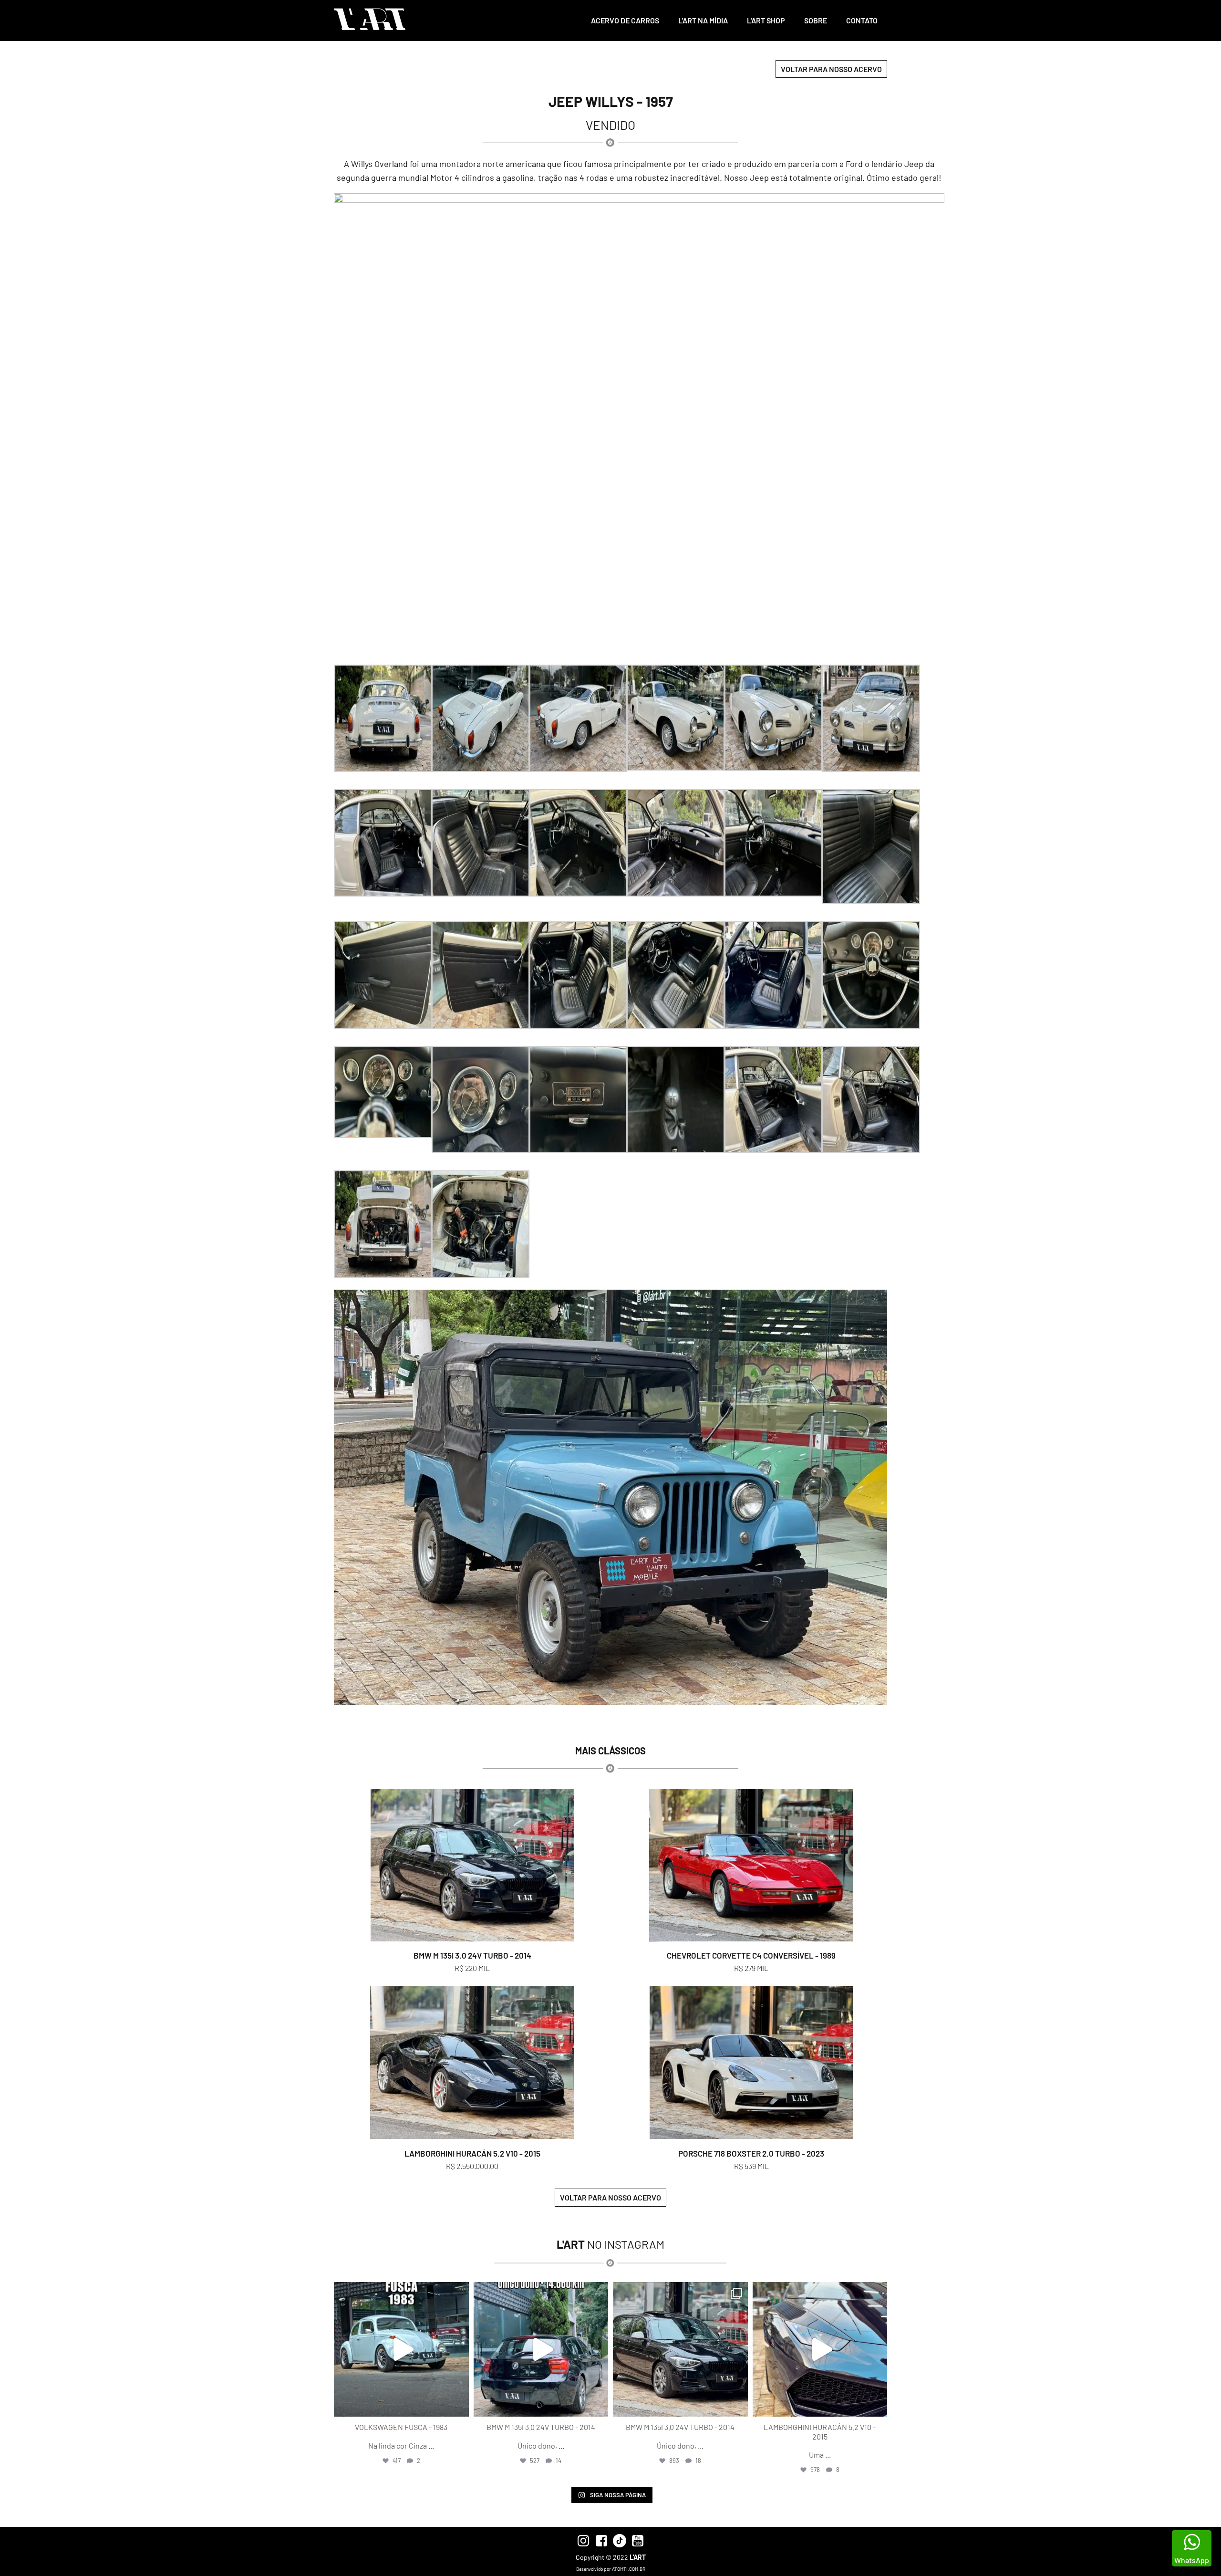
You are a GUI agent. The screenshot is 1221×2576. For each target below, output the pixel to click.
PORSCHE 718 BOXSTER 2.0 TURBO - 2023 (751, 2153)
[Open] (401, 2350)
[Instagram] (459, 2405)
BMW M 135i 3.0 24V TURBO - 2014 (472, 1955)
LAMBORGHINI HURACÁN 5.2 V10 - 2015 (472, 2153)
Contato (862, 20)
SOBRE (816, 20)
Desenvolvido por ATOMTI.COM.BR (611, 2569)
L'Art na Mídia (703, 20)
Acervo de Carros (625, 20)
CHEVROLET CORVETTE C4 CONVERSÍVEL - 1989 (751, 1955)
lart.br (400, 2291)
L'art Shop (766, 20)
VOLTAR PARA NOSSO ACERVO (831, 69)
